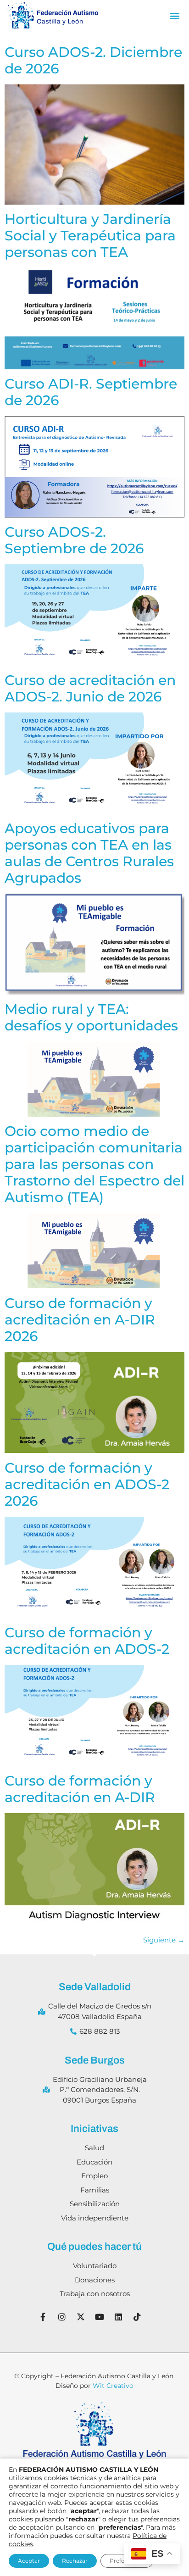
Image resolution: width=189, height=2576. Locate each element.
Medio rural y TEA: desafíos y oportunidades (91, 1017)
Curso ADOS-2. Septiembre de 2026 (74, 540)
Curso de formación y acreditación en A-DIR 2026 (80, 1320)
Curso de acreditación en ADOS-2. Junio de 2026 (90, 688)
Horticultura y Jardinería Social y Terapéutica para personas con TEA (90, 236)
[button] (175, 16)
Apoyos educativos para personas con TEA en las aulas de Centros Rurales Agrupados (89, 853)
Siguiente (164, 1940)
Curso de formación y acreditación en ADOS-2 (87, 1641)
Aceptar (29, 2561)
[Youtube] (100, 2317)
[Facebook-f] (43, 2317)
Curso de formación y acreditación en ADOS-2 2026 (87, 1484)
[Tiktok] (137, 2317)
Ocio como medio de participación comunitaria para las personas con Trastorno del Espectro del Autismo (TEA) (94, 1164)
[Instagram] (62, 2317)
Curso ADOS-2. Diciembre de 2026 (93, 60)
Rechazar (75, 2561)
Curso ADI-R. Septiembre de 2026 (91, 392)
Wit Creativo (113, 2386)
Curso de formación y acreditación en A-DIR (80, 1789)
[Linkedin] (118, 2317)
